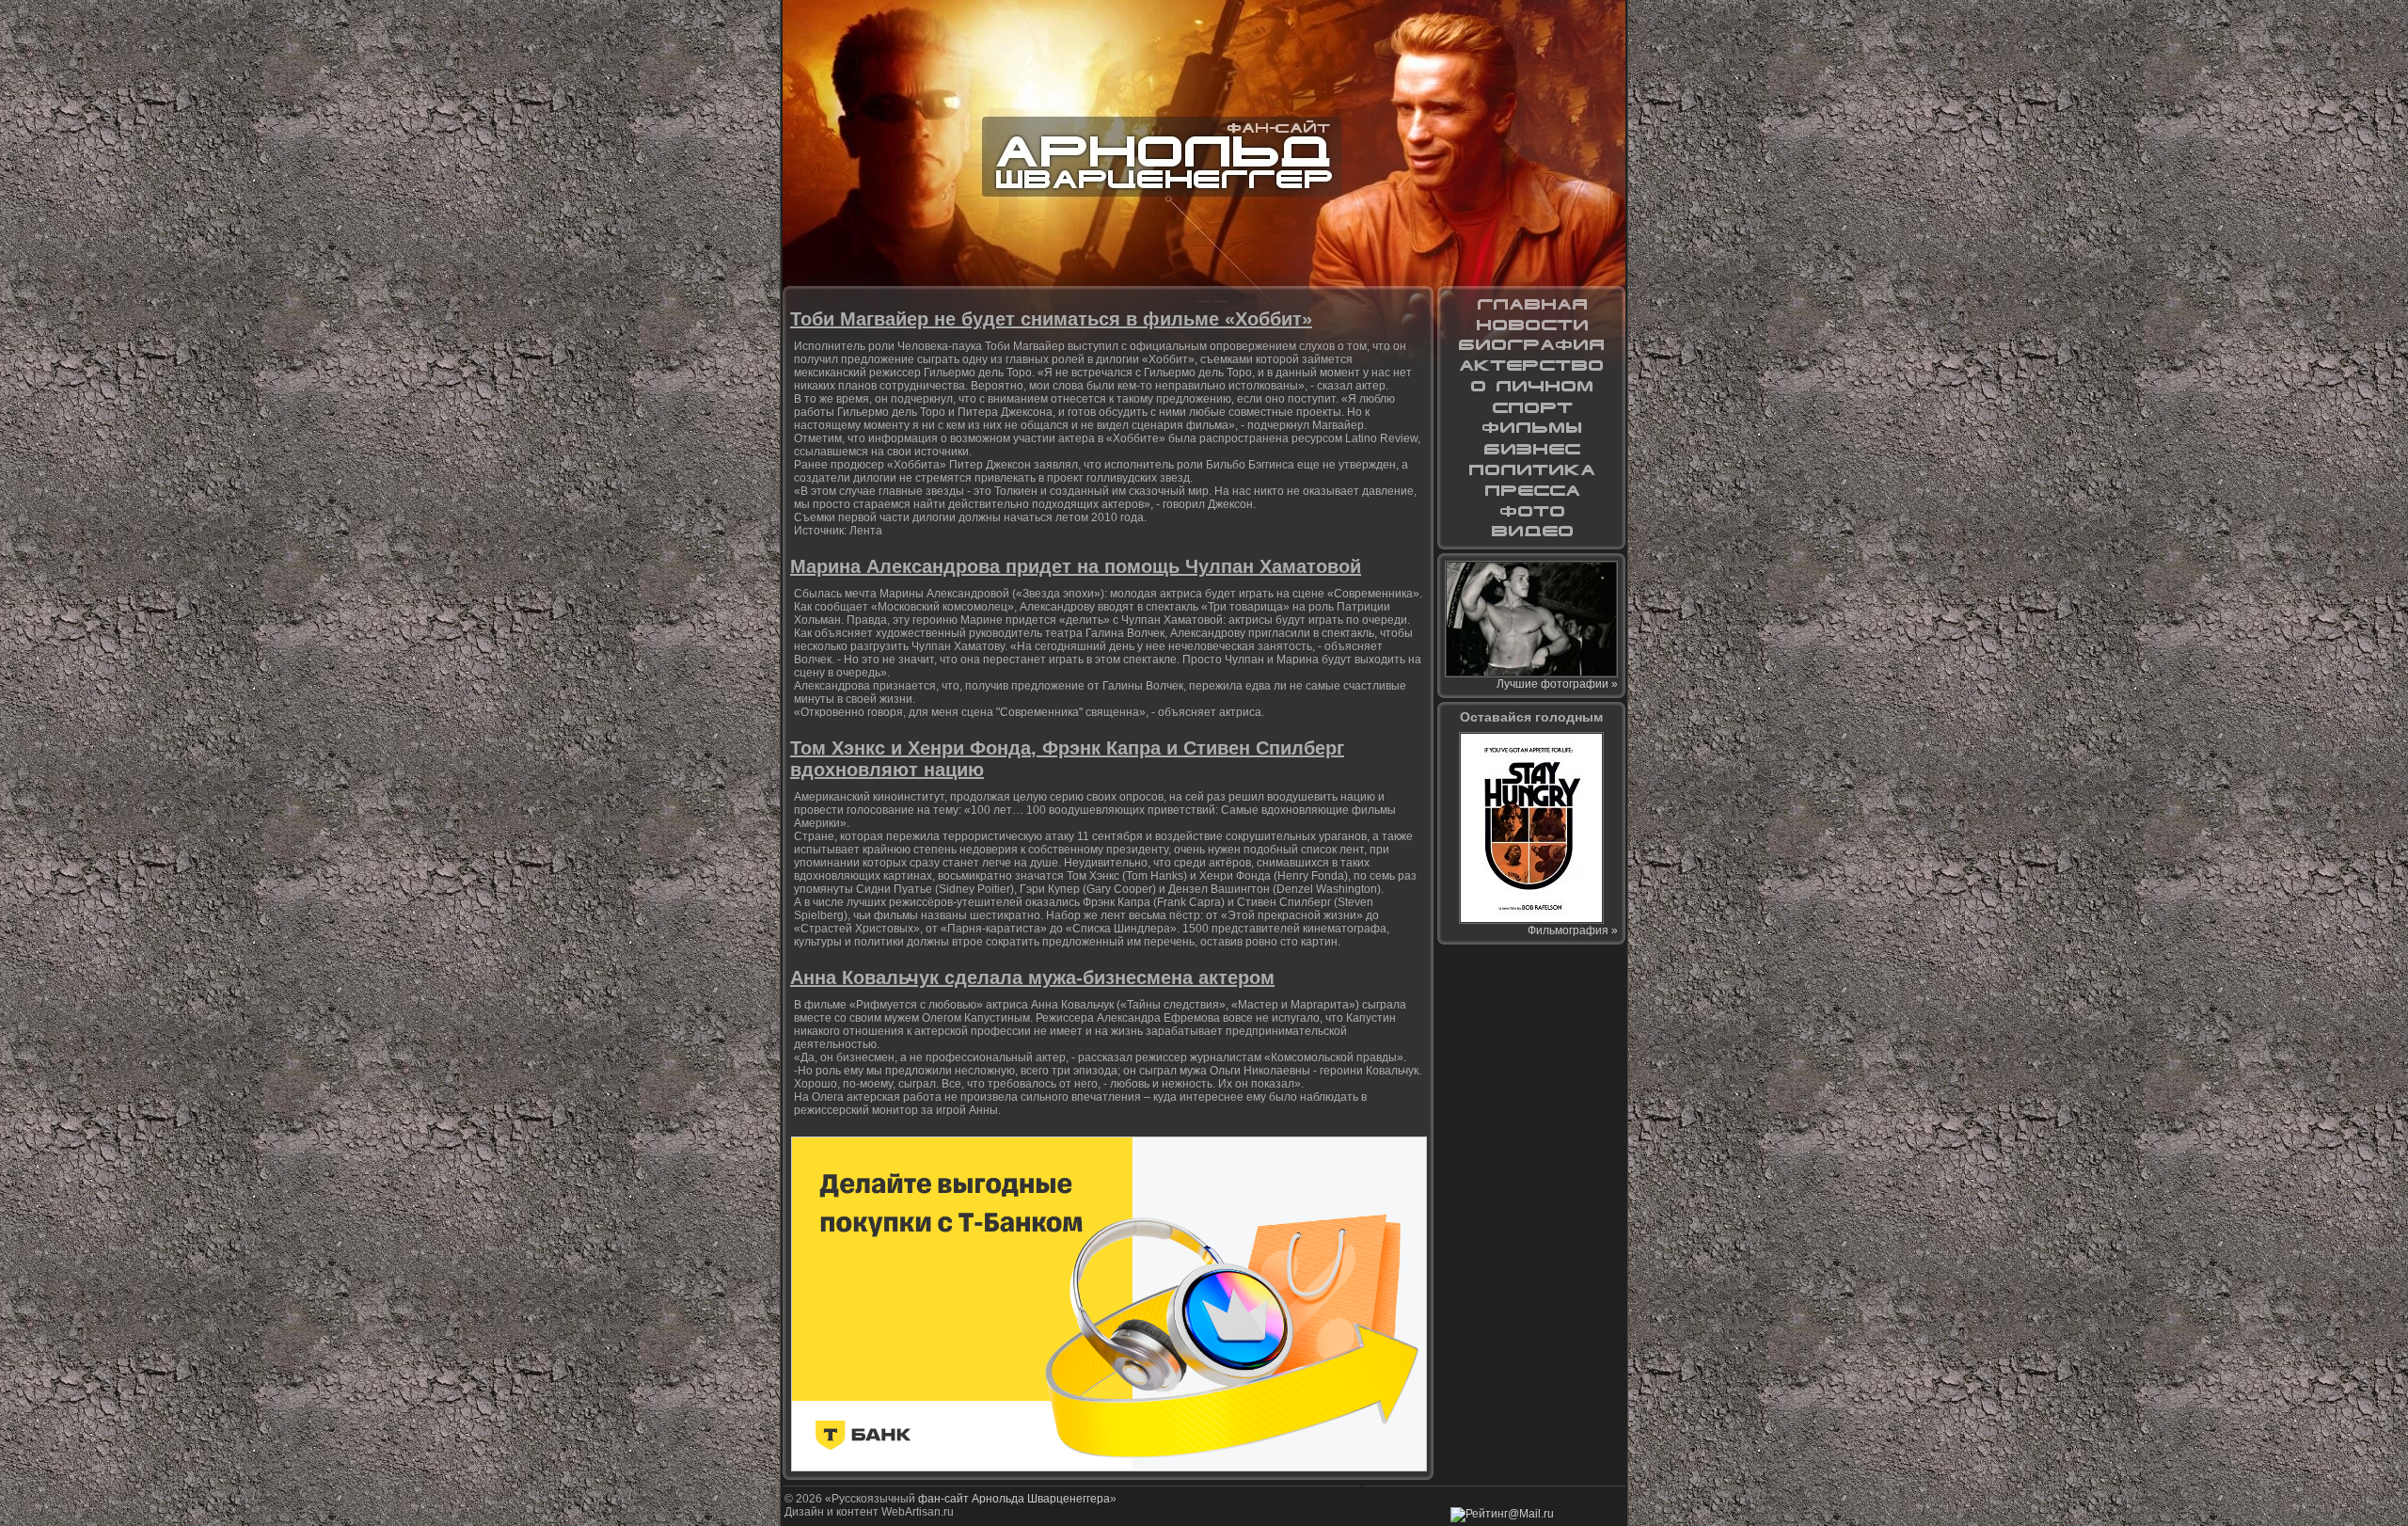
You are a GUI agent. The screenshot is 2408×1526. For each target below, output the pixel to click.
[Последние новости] (1531, 325)
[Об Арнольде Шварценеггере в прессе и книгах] (1531, 490)
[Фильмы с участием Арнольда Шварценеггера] (1531, 428)
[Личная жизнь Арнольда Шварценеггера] (1531, 387)
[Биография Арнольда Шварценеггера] (1531, 345)
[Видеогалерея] (1531, 532)
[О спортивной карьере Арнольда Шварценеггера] (1531, 407)
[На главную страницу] (1531, 304)
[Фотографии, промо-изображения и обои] (1531, 511)
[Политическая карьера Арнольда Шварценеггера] (1531, 469)
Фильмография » (1573, 930)
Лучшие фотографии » (1557, 684)
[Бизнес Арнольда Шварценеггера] (1531, 449)
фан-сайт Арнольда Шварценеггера (1014, 1499)
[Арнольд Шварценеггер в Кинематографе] (1531, 366)
